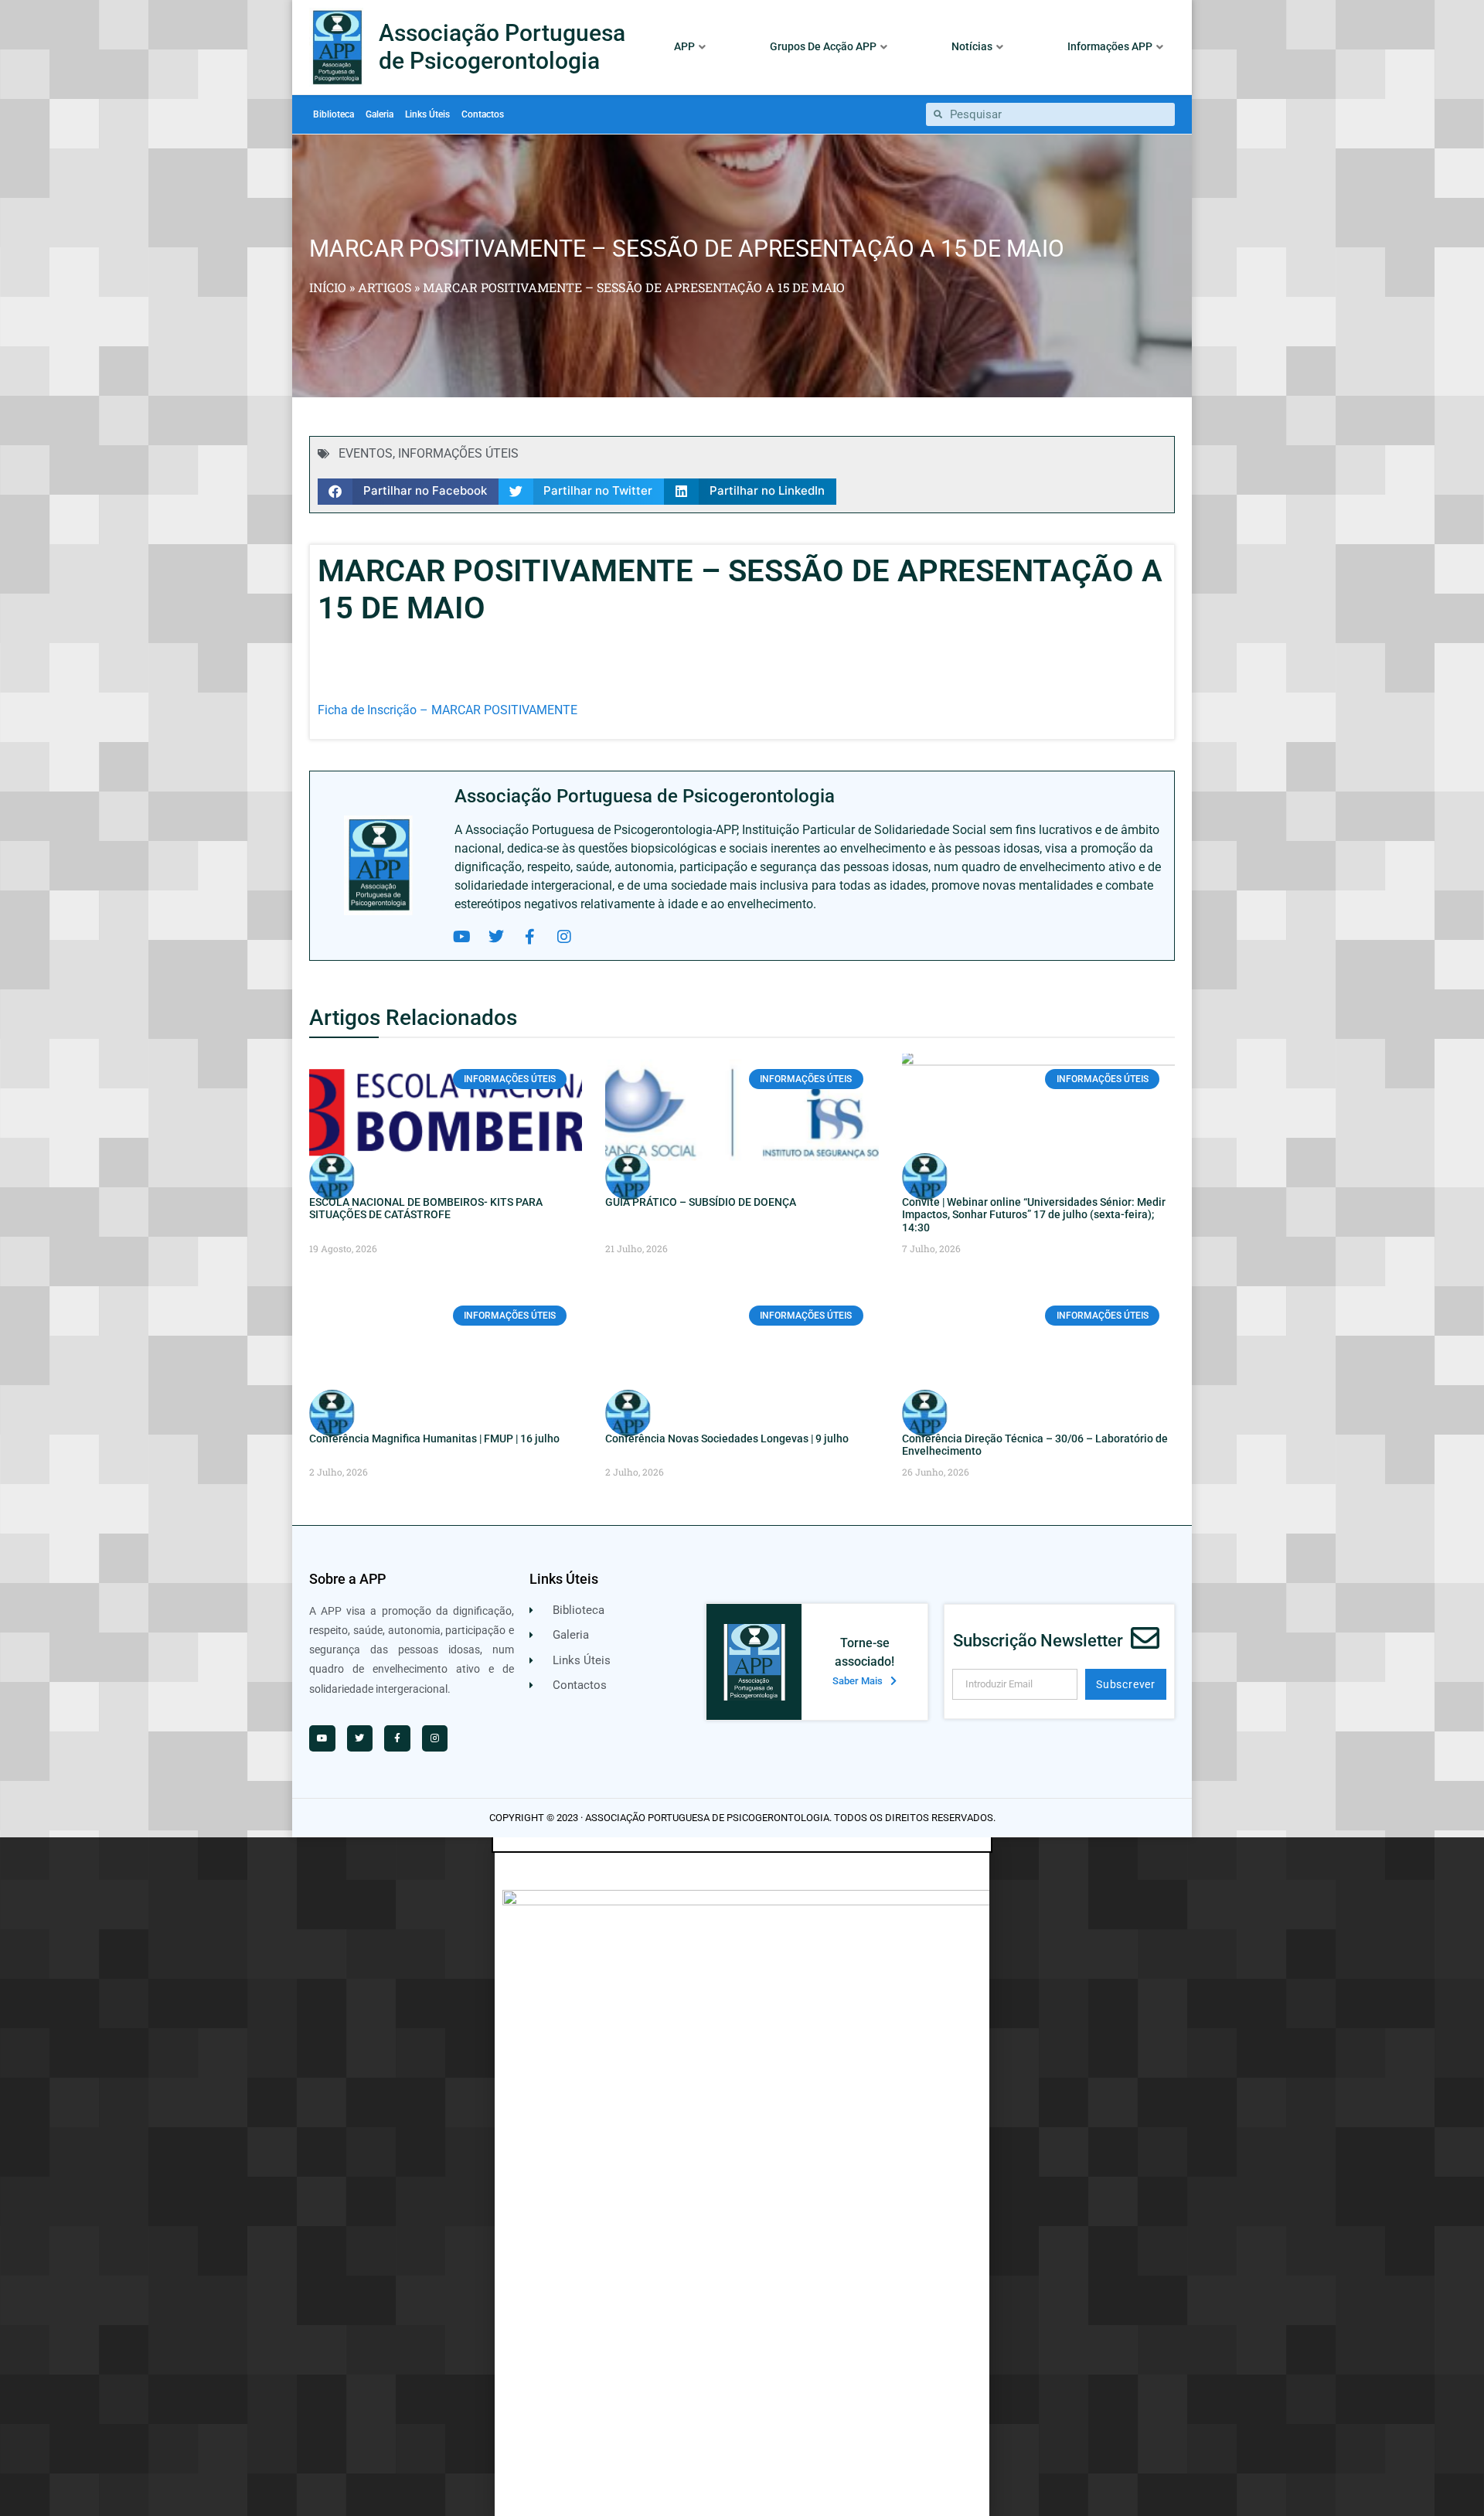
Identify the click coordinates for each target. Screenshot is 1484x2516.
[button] (408, 492)
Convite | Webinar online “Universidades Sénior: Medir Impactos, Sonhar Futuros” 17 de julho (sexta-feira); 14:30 (1034, 1215)
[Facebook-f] (530, 937)
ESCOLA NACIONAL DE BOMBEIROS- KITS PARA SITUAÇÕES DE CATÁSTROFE (426, 1209)
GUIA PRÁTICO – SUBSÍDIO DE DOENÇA (701, 1202)
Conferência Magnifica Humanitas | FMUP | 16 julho (434, 1438)
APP (684, 46)
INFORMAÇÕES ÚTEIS (458, 453)
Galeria (380, 114)
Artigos (385, 287)
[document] (742, 2177)
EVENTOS (366, 453)
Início (328, 287)
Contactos (483, 114)
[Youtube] (462, 937)
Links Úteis (427, 114)
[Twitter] (496, 937)
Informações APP (1110, 46)
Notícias (972, 46)
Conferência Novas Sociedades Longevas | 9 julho (727, 1438)
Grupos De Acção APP (823, 46)
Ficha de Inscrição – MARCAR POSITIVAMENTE (448, 710)
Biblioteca (334, 114)
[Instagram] (564, 937)
